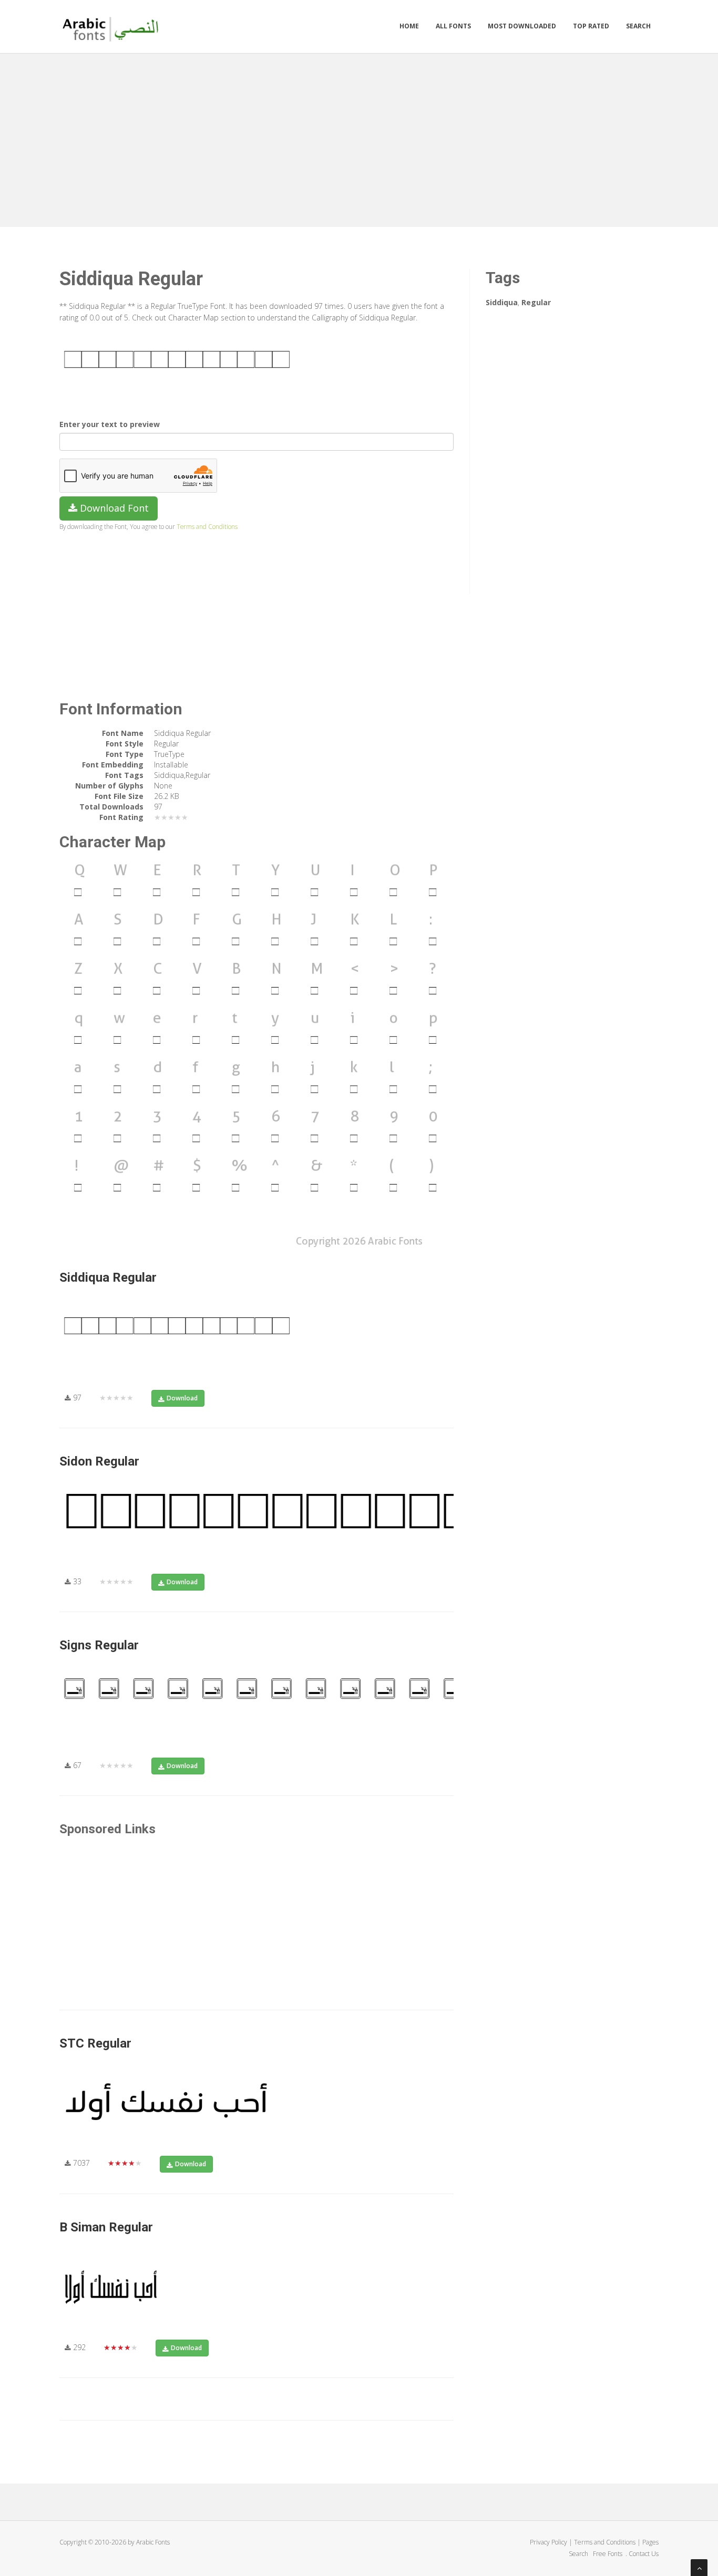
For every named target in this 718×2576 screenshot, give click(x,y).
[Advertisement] (359, 138)
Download (182, 1398)
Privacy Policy (548, 2542)
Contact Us (644, 2554)
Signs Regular (99, 1645)
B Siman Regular (106, 2227)
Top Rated (591, 26)
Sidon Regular (99, 1461)
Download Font (113, 508)
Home (409, 26)
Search (638, 26)
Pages (650, 2542)
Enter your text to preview (110, 424)
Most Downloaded (522, 26)
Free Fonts (608, 2554)
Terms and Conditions (207, 526)
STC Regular (95, 2043)
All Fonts (453, 26)
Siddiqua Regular (108, 1277)
